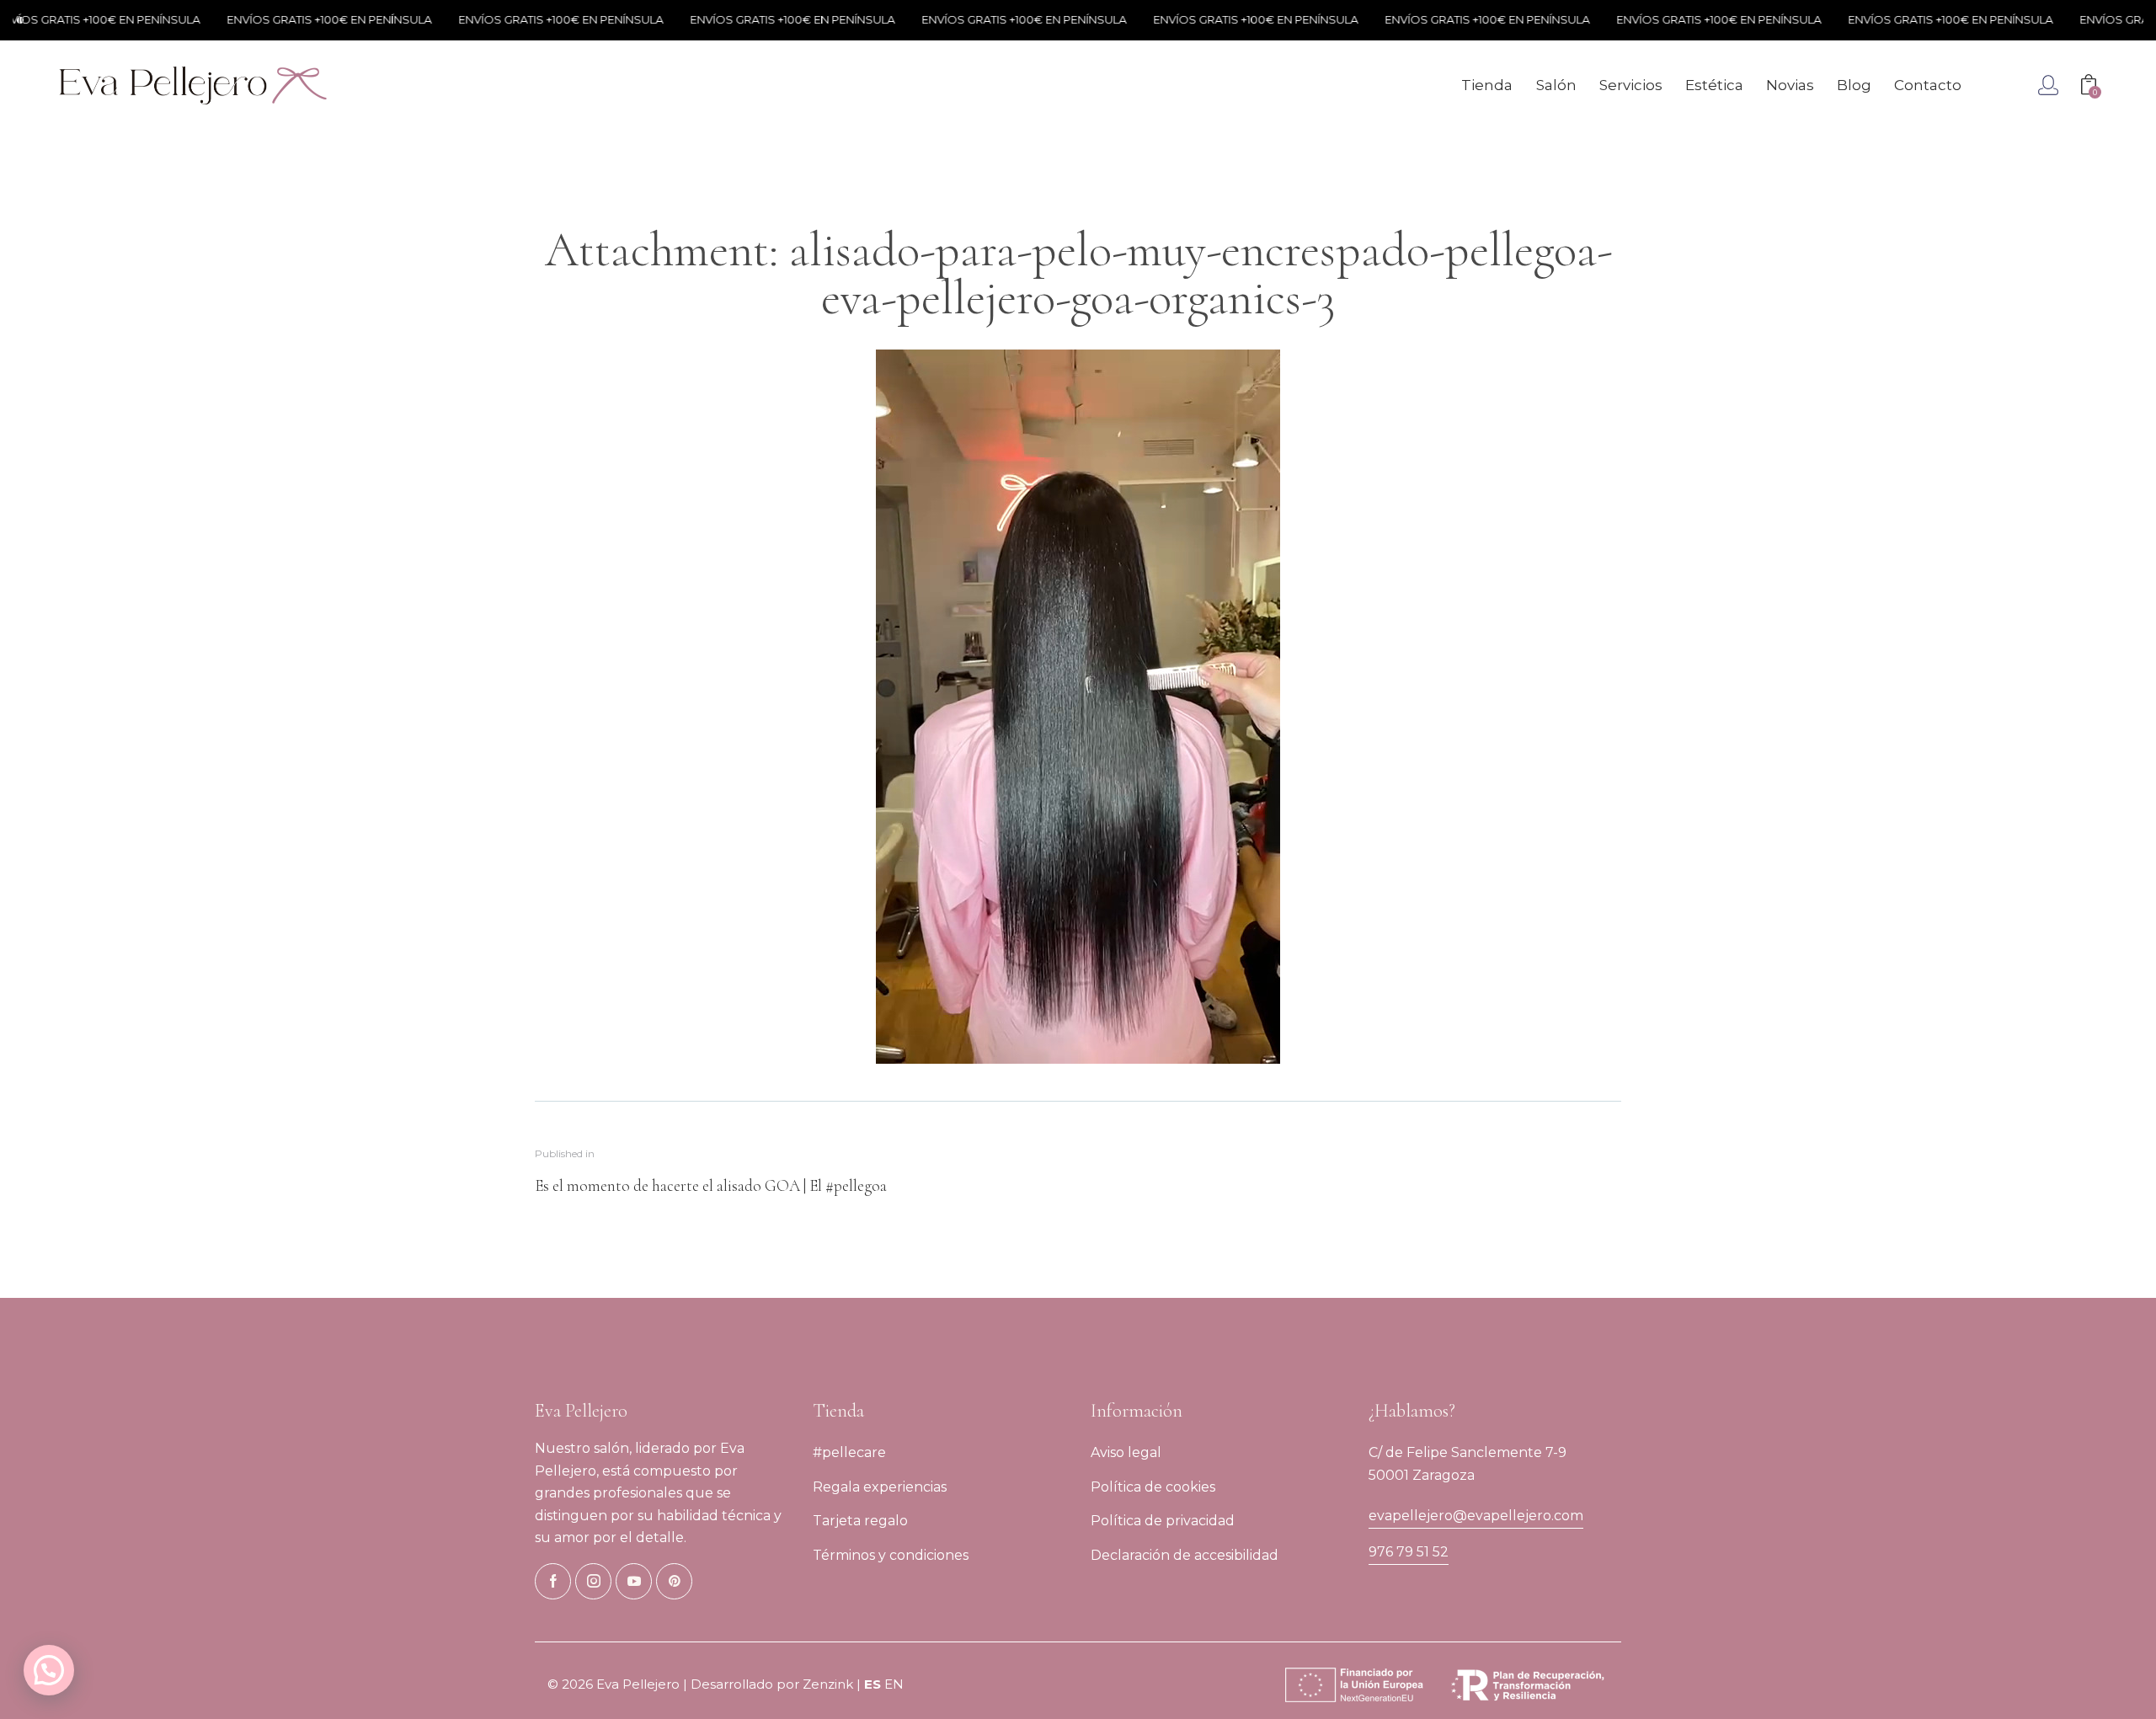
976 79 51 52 (1409, 1552)
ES (873, 1684)
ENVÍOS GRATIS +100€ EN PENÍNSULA (296, 19)
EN (894, 1684)
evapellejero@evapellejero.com (1476, 1516)
